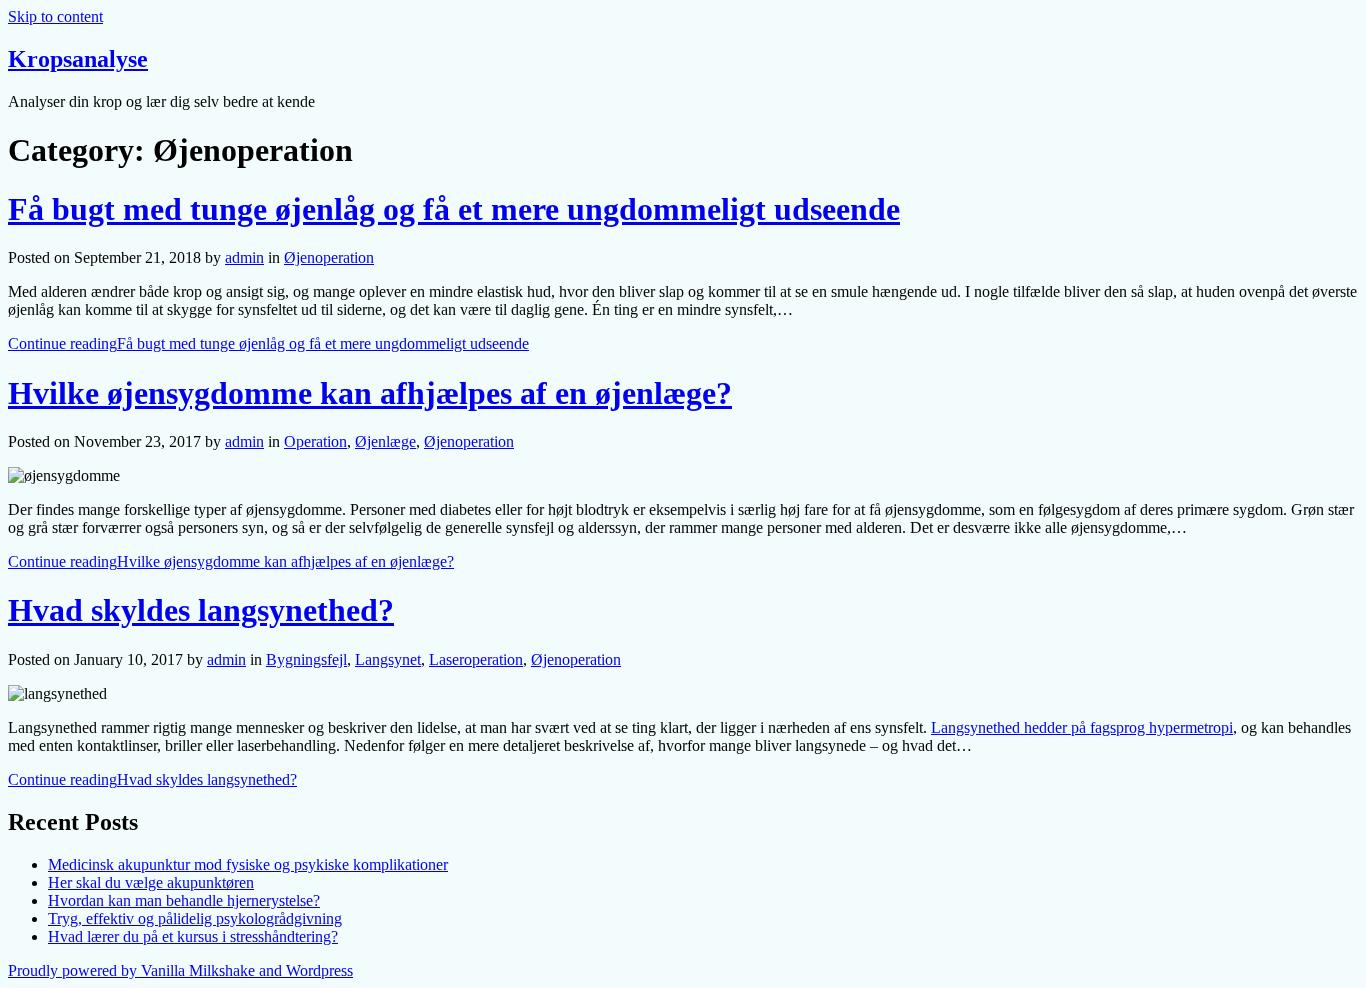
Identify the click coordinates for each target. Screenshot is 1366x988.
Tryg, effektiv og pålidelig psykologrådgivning (195, 918)
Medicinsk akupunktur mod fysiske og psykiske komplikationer (248, 864)
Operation (315, 441)
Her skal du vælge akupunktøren (151, 882)
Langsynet (388, 659)
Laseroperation (476, 659)
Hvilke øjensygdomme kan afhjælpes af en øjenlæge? (370, 393)
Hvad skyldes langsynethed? (201, 610)
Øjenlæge (385, 441)
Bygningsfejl (306, 659)
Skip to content (55, 16)
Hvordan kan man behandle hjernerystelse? (184, 900)
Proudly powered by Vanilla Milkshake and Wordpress (180, 970)
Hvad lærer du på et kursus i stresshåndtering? (193, 936)
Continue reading (268, 343)
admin (244, 257)
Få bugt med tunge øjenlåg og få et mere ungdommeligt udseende (454, 209)
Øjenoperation (329, 257)
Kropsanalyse (78, 59)
